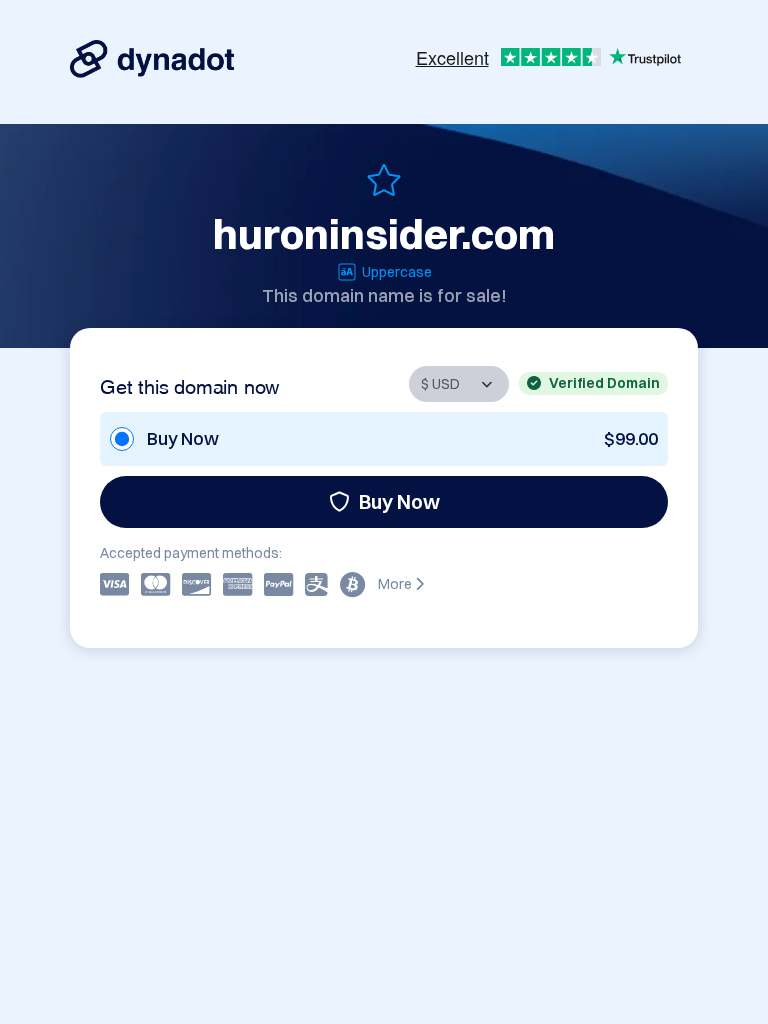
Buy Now (399, 501)
